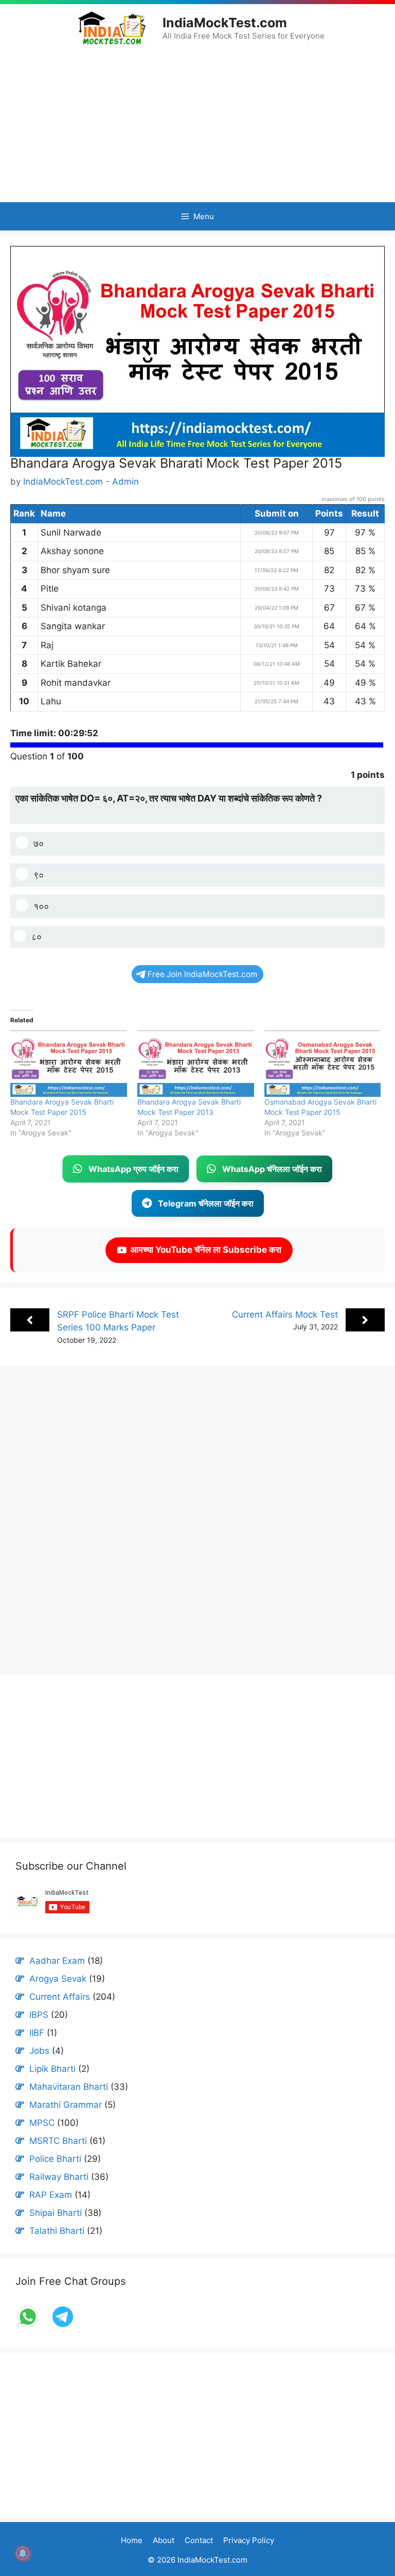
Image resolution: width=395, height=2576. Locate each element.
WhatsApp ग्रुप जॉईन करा (133, 1169)
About (164, 2540)
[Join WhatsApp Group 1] (29, 2326)
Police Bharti (55, 2159)
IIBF (37, 2033)
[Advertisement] (197, 124)
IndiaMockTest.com (225, 23)
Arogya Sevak (58, 1979)
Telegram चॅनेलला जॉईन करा (206, 1203)
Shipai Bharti (56, 2213)
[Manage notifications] (23, 2553)
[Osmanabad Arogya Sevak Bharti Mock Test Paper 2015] (323, 1064)
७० (39, 843)
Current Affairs (60, 1997)
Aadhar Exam (57, 1961)
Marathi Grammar (66, 2105)
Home (132, 2540)
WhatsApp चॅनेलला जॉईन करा (272, 1169)
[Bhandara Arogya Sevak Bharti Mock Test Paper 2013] (196, 1064)
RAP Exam (51, 2195)
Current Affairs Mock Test (285, 1314)
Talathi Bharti (57, 2231)
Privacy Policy (249, 2540)
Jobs (39, 2051)
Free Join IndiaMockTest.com (202, 974)
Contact (199, 2540)
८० (37, 937)
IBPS (39, 2015)
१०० (41, 906)
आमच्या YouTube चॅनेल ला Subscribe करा (204, 1250)
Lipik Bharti (52, 2069)
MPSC (42, 2123)
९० (39, 875)
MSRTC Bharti (58, 2141)
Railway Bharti (59, 2177)
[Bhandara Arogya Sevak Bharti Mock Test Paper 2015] (69, 1064)
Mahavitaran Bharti (69, 2087)
